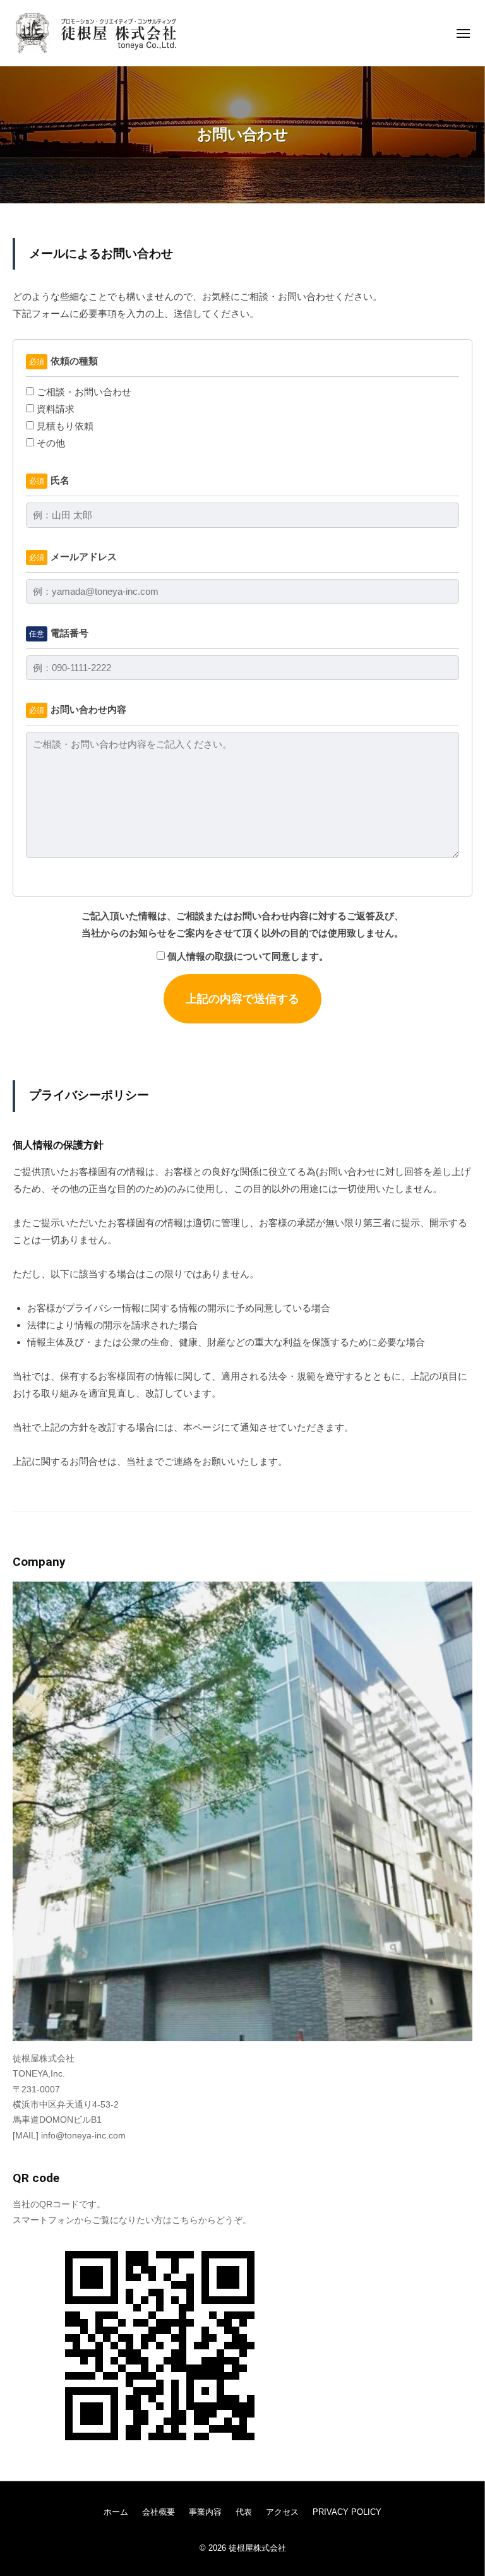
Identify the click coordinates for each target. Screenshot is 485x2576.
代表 (244, 2512)
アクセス (282, 2512)
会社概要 (159, 2512)
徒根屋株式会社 (257, 2548)
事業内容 (205, 2512)
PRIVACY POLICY (347, 2512)
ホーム (116, 2512)
